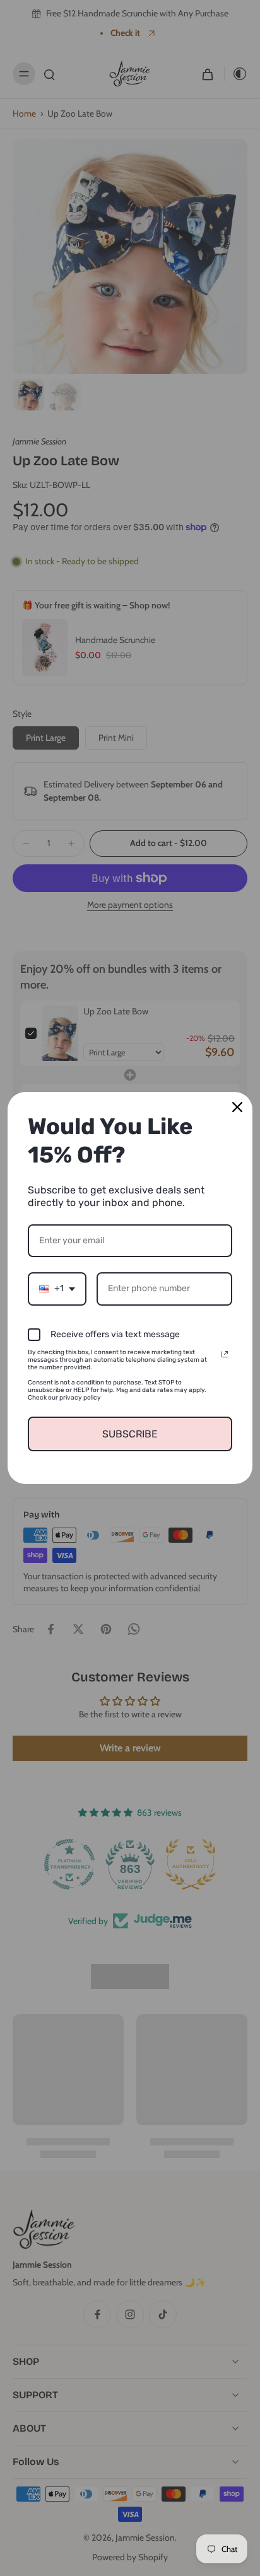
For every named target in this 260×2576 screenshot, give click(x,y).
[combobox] (57, 1289)
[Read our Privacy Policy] (225, 1354)
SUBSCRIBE (130, 1434)
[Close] (237, 1107)
